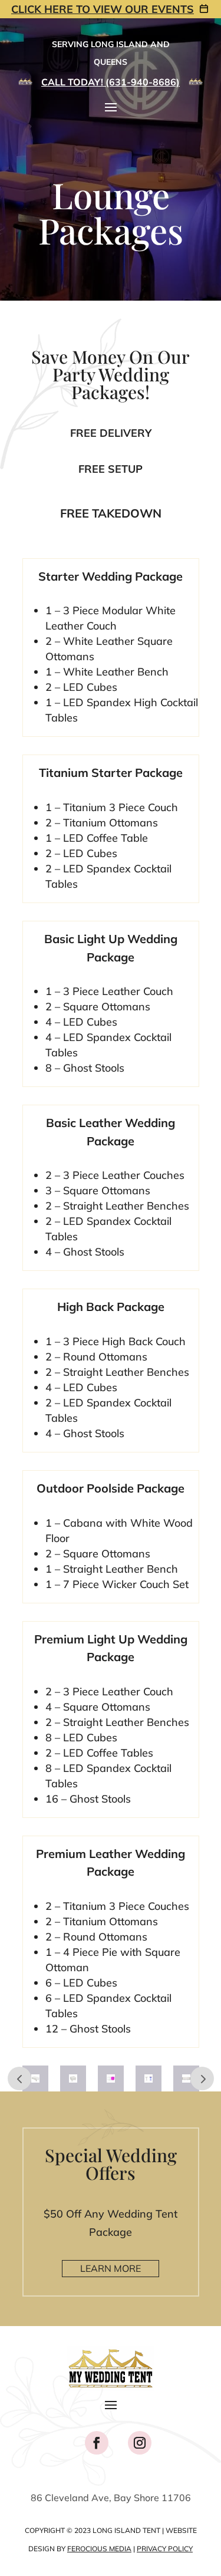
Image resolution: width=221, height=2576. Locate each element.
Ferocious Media (99, 2549)
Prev (19, 2078)
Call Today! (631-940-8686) (111, 82)
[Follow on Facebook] (97, 2443)
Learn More (111, 2268)
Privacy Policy (165, 2549)
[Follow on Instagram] (140, 2443)
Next (202, 2078)
